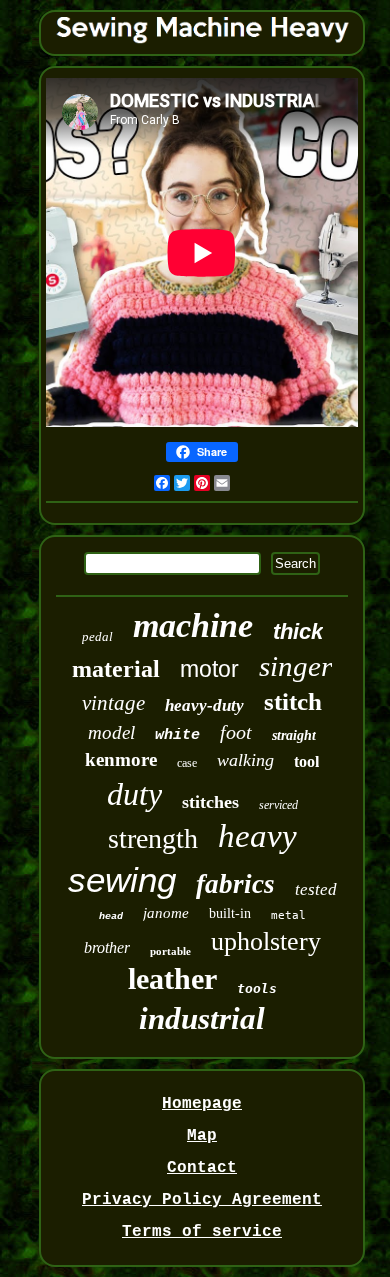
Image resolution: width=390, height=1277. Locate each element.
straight (294, 735)
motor (209, 669)
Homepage (202, 1104)
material (116, 669)
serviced (278, 805)
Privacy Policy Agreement (202, 1200)
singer (295, 666)
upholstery (266, 941)
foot (236, 732)
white (177, 735)
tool (306, 761)
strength (153, 838)
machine (193, 625)
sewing (122, 879)
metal (288, 915)
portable (170, 951)
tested (316, 889)
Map (202, 1136)
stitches (210, 802)
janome (166, 913)
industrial (202, 1018)
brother (107, 947)
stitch (293, 701)
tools (257, 988)
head (111, 916)
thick (298, 631)
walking (245, 760)
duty (134, 794)
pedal (97, 636)
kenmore (121, 759)
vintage (113, 703)
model (111, 732)
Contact (202, 1168)
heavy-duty (204, 705)
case (187, 763)
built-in (230, 913)
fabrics (235, 884)
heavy (257, 836)
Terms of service (202, 1232)
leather (172, 978)
